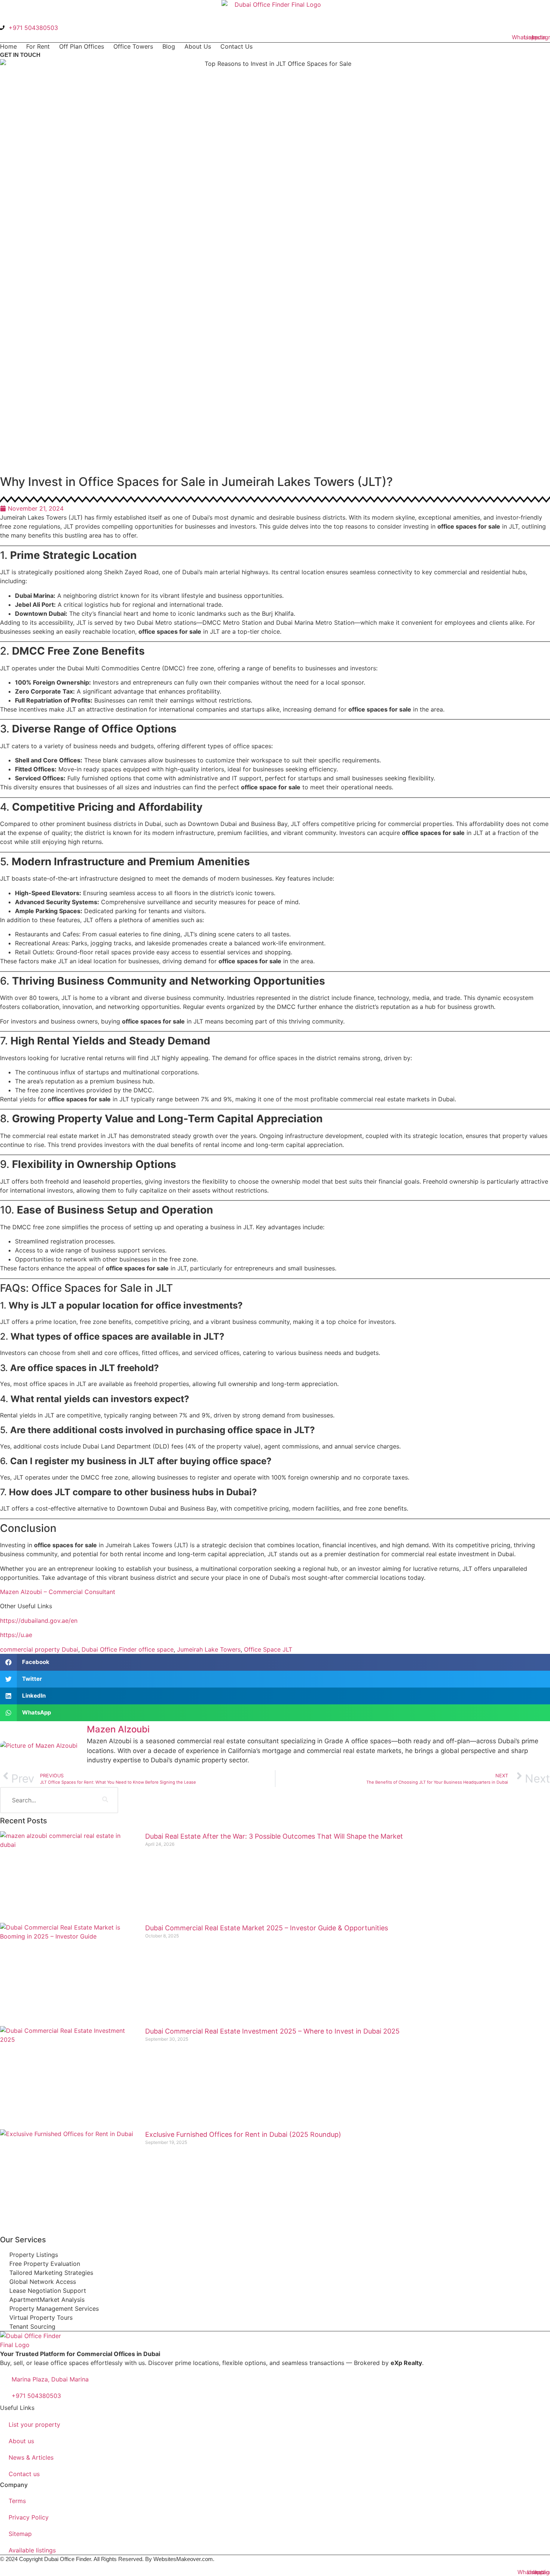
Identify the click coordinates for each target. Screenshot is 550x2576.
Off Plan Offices (82, 46)
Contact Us (236, 46)
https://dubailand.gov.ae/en (39, 1621)
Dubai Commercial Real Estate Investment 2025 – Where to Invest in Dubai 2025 (272, 2031)
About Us (198, 46)
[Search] (105, 1800)
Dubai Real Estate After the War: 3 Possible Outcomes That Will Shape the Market (274, 1836)
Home (8, 46)
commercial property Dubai (39, 1649)
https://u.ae (16, 1635)
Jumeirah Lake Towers (209, 1649)
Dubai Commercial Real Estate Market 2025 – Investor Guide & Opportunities (267, 1928)
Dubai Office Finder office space (128, 1649)
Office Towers (133, 46)
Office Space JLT (268, 1649)
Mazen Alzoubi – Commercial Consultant (58, 1592)
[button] (275, 1662)
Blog (169, 46)
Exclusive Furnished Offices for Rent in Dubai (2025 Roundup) (243, 2134)
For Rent (38, 46)
